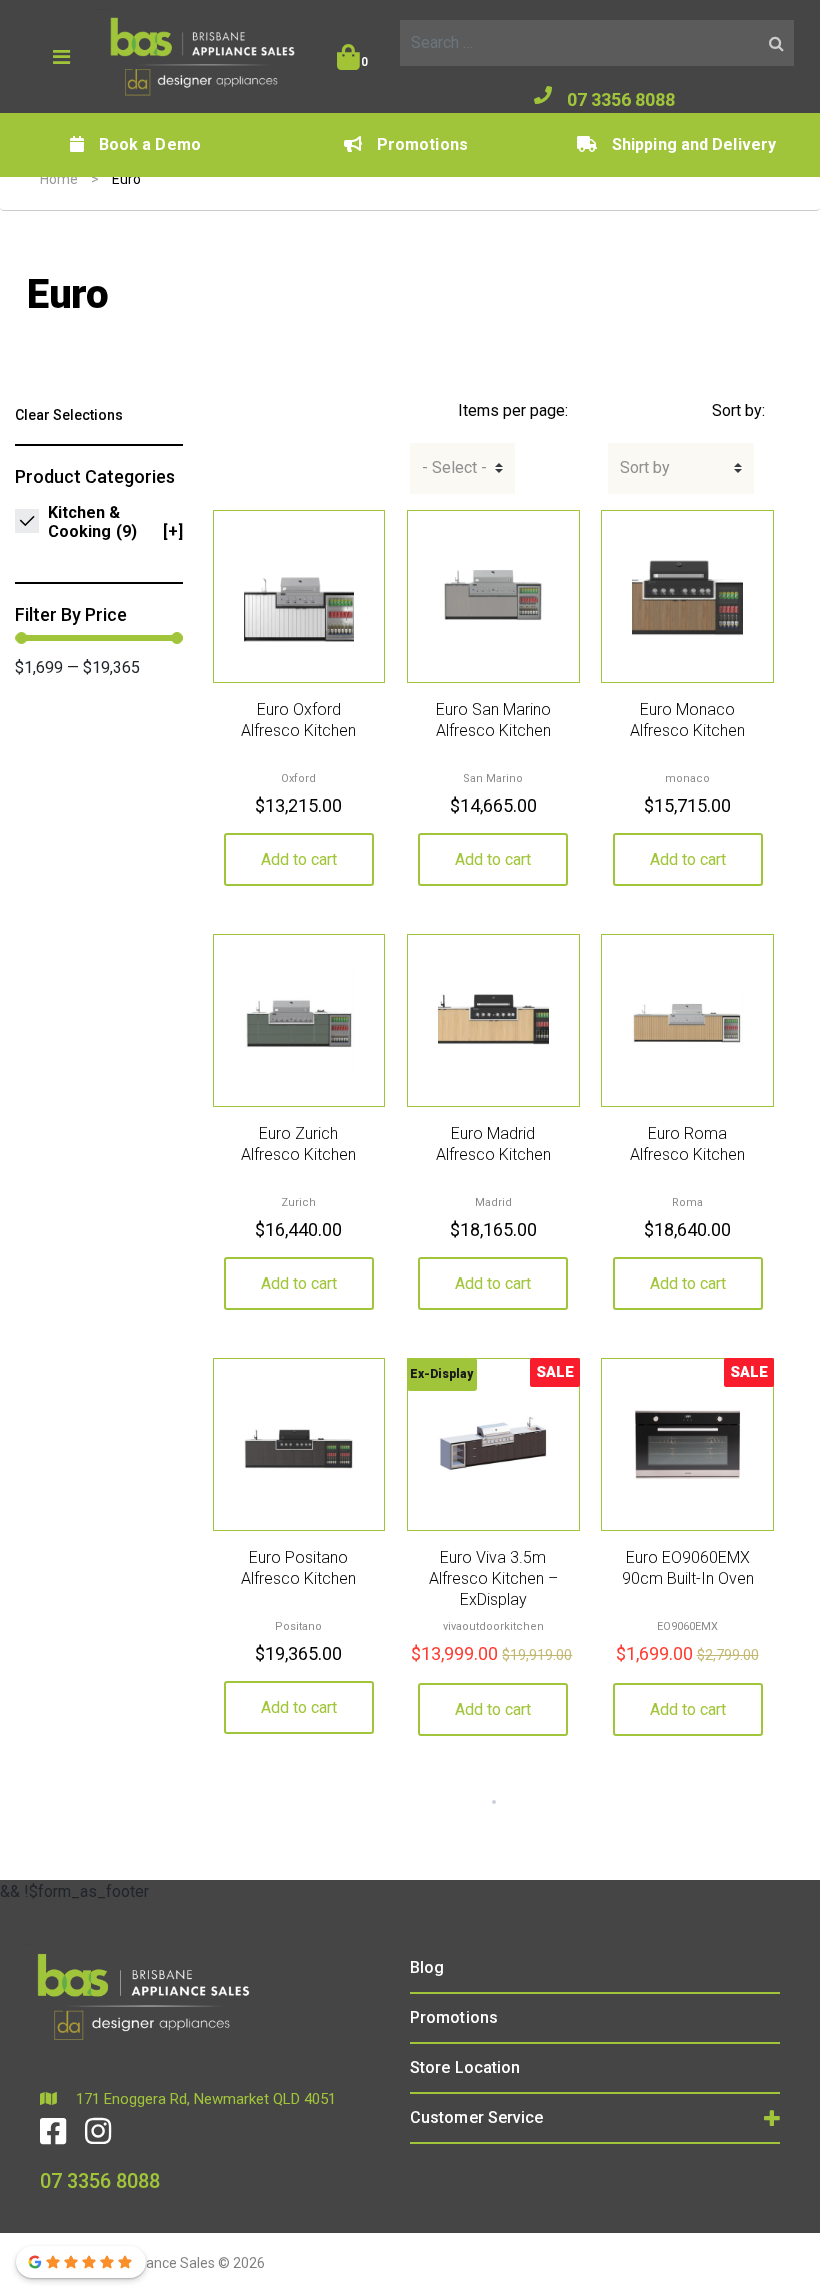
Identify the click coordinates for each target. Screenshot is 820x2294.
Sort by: (738, 410)
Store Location (465, 2067)
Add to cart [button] (299, 859)
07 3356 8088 (621, 99)
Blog (427, 1967)
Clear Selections (69, 415)
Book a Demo (150, 144)
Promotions (422, 144)
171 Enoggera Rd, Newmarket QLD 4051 (204, 2099)
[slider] (21, 638)
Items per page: (513, 410)
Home (59, 179)
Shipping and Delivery (694, 144)
